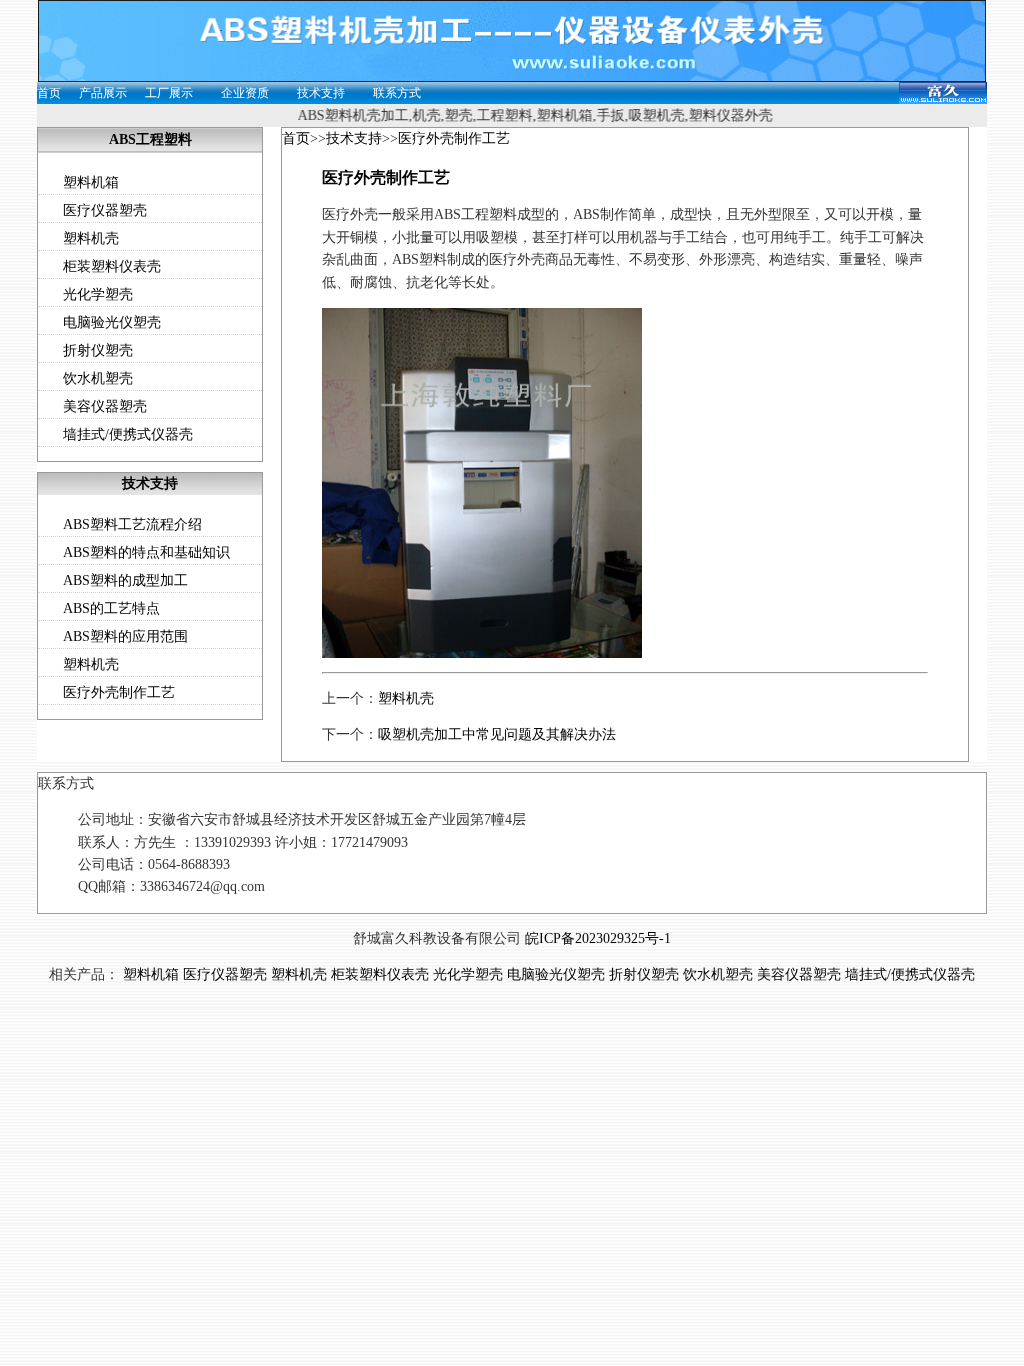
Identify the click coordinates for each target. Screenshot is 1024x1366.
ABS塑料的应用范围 (125, 636)
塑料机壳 (91, 238)
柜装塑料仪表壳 (112, 266)
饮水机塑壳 (98, 378)
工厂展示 (169, 93)
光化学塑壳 (98, 294)
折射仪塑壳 (98, 350)
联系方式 (397, 93)
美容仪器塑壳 (105, 406)
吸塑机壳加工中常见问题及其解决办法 (497, 734)
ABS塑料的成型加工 (125, 580)
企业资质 (245, 93)
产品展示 (103, 93)
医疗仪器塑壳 (105, 210)
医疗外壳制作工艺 (119, 692)
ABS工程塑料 (150, 139)
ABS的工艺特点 (111, 608)
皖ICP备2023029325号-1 (598, 938)
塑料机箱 (91, 182)
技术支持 (321, 93)
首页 (49, 93)
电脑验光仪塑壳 (112, 322)
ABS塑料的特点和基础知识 (146, 552)
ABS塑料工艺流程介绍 (132, 524)
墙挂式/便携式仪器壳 (128, 434)
